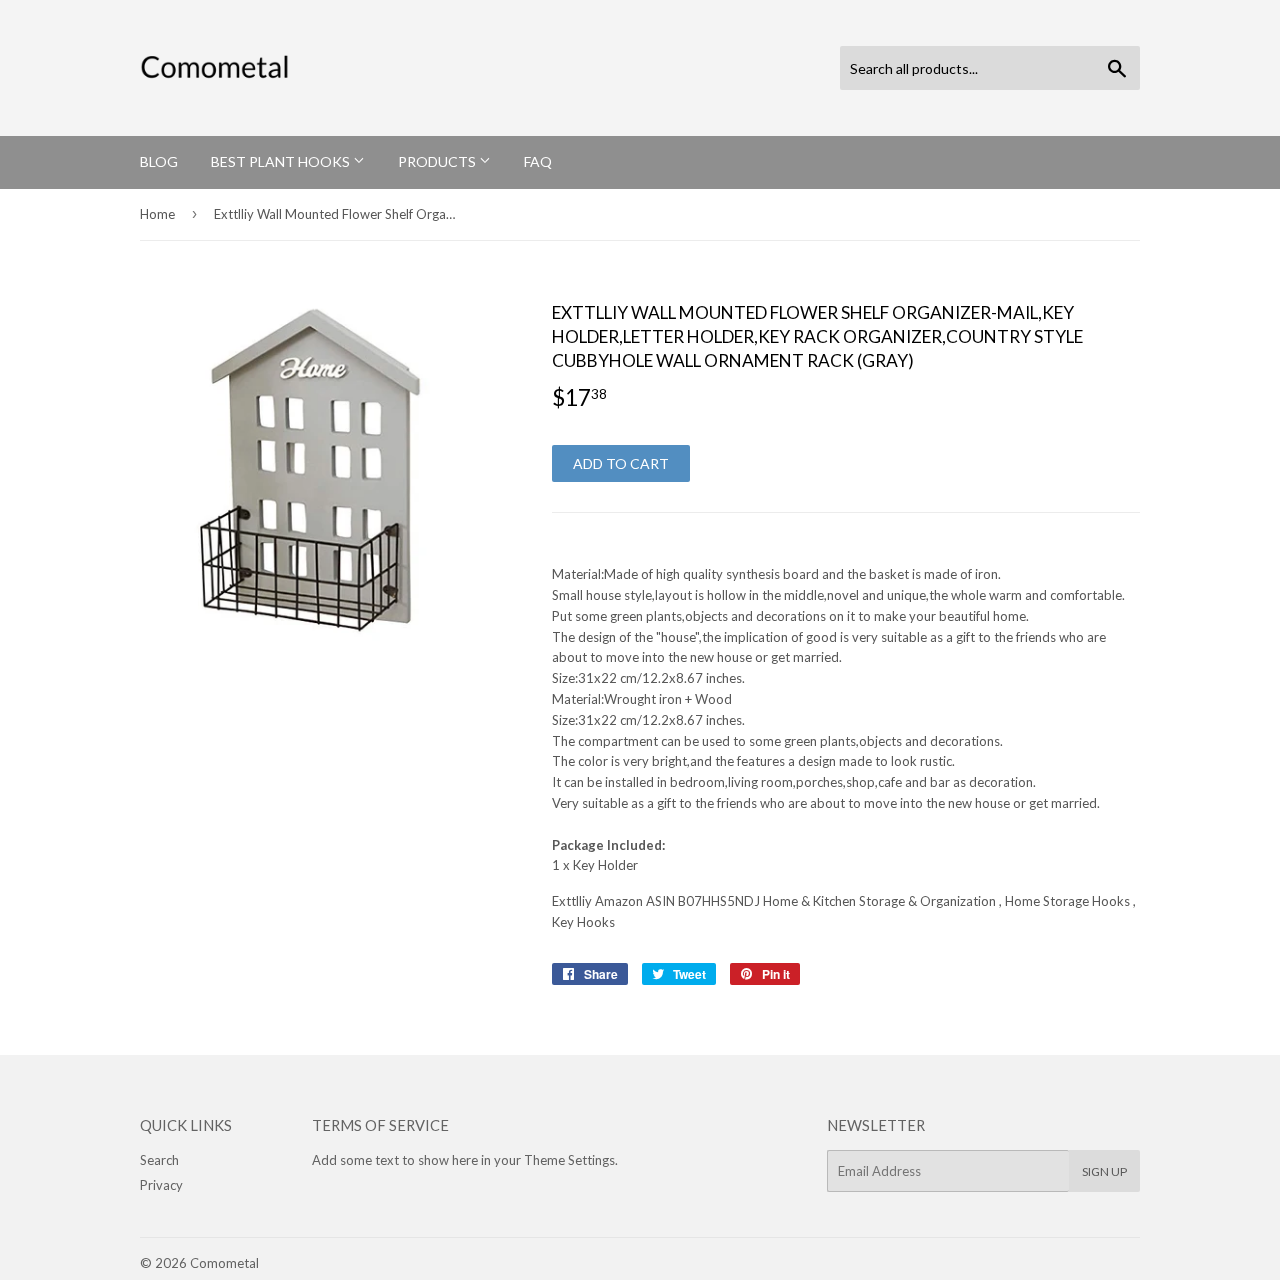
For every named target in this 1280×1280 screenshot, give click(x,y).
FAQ (538, 161)
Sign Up (1104, 1171)
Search (159, 1160)
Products (438, 161)
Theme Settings (569, 1160)
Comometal (224, 1263)
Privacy (161, 1185)
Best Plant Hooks (282, 161)
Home (157, 214)
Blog (159, 161)
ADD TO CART (621, 463)
